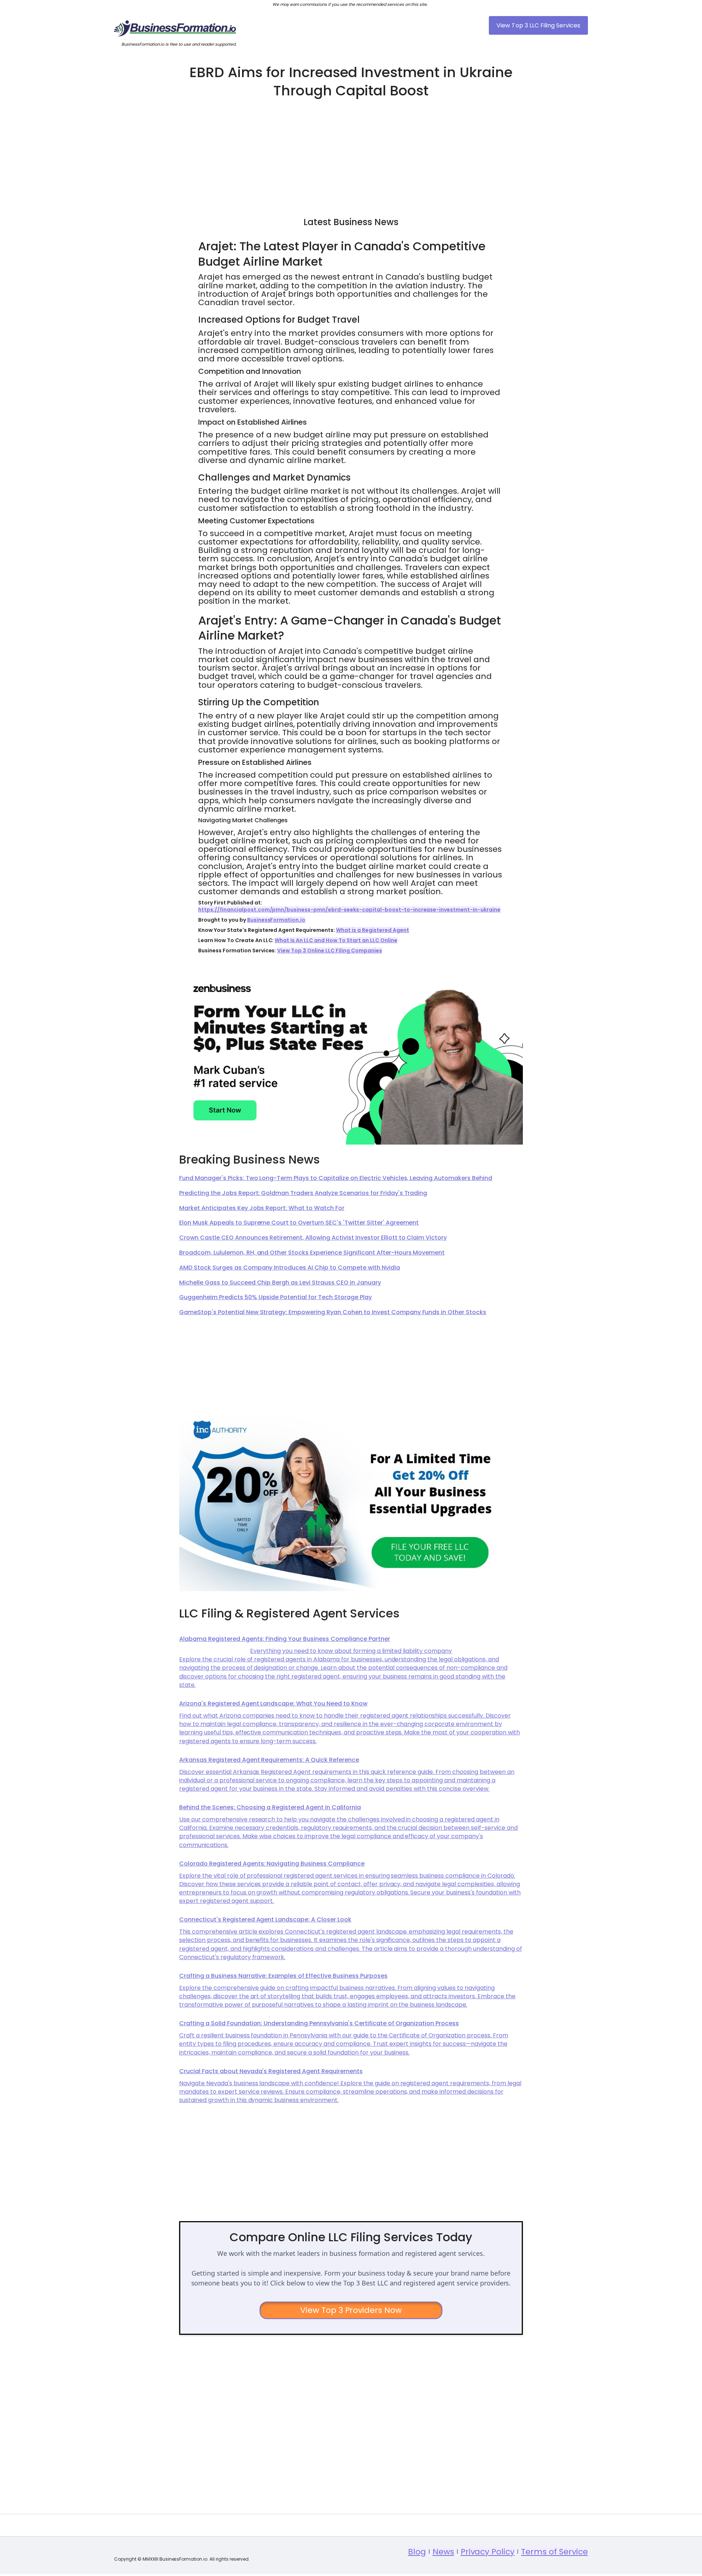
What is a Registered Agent (372, 930)
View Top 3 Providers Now (351, 2310)
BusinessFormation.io (276, 920)
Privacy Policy (488, 2552)
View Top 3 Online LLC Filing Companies (329, 951)
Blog (417, 2552)
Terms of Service (554, 2552)
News (443, 2552)
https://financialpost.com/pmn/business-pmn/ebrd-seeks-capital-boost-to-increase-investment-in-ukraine (349, 910)
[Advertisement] (351, 154)
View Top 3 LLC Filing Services (538, 25)
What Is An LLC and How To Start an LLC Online (336, 940)
